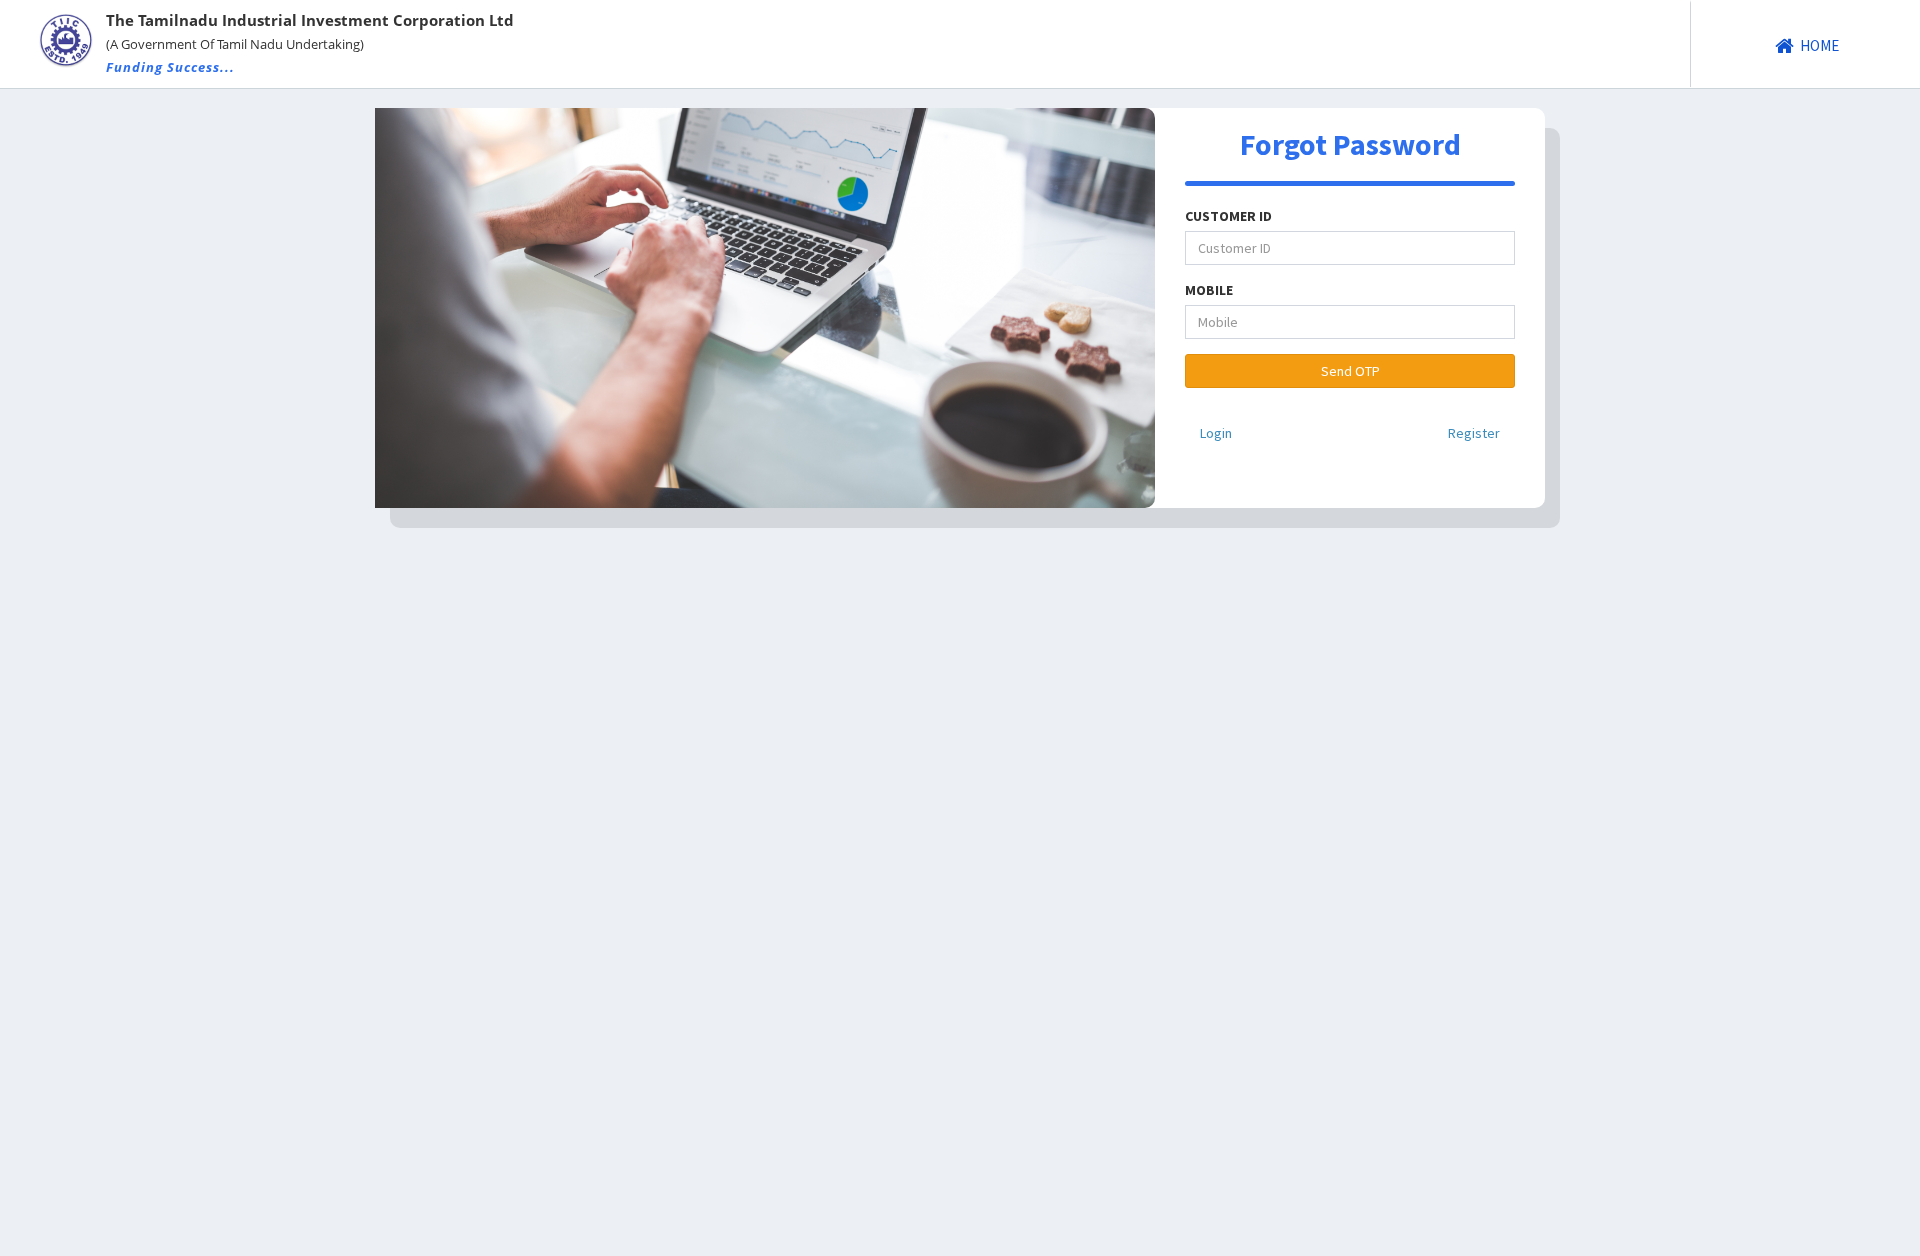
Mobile (1209, 290)
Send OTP (1350, 371)
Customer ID (1228, 216)
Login (1216, 433)
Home (1818, 45)
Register (1474, 433)
